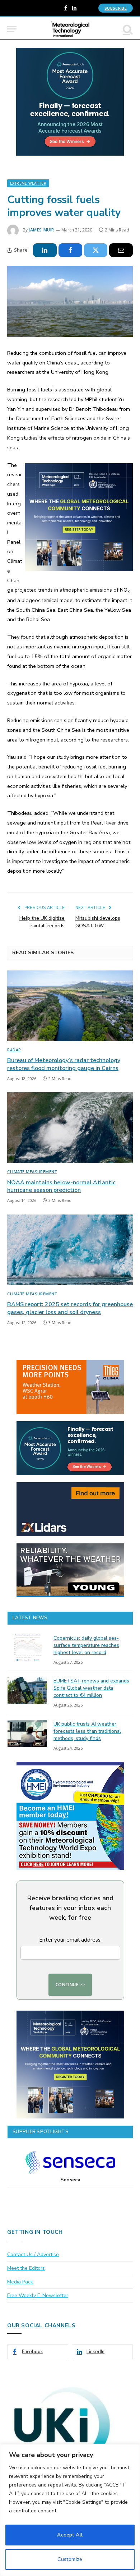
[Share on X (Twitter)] (96, 250)
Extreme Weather (28, 183)
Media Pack (20, 2282)
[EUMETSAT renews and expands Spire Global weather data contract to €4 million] (27, 1690)
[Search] (127, 29)
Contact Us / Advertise (33, 2254)
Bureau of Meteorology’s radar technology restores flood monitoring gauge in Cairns (64, 1064)
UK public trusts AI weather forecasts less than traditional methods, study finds (87, 1731)
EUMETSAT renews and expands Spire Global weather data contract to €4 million (91, 1688)
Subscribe (116, 8)
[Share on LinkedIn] (45, 250)
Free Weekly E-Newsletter (38, 2295)
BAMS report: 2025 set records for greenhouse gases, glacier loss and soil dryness (70, 1308)
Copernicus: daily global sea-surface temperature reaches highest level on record (86, 1645)
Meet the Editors (26, 2268)
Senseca (70, 2180)
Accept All (70, 2535)
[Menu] (12, 29)
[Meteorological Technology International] (70, 29)
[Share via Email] (121, 250)
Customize (70, 2559)
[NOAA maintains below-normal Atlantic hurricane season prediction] (70, 1128)
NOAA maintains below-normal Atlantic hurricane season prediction (61, 1186)
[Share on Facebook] (70, 250)
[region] (70, 2510)
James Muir (41, 230)
